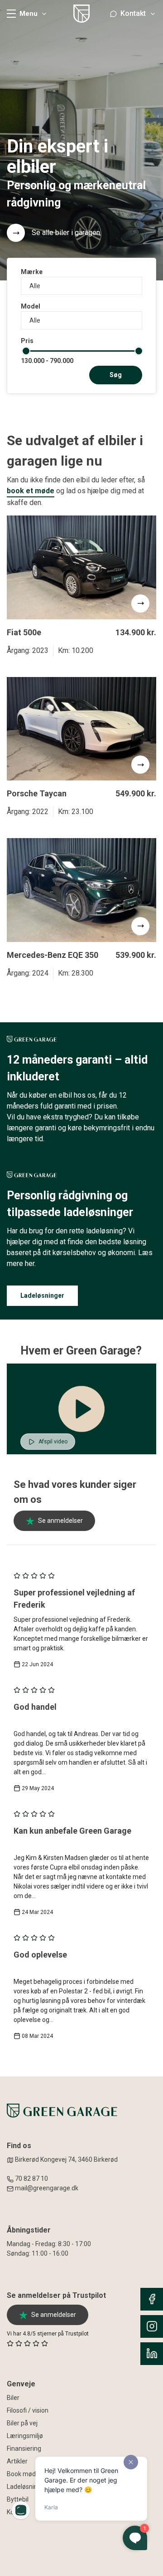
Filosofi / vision (28, 2410)
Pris (27, 341)
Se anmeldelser (60, 1521)
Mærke (32, 272)
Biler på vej (22, 2423)
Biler (13, 2398)
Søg (116, 375)
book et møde (31, 491)
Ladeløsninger (42, 1295)
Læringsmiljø (25, 2436)
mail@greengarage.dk (47, 2188)
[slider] (26, 351)
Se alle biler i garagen (66, 233)
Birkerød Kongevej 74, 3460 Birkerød (66, 2159)
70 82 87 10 (31, 2179)
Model (31, 306)
